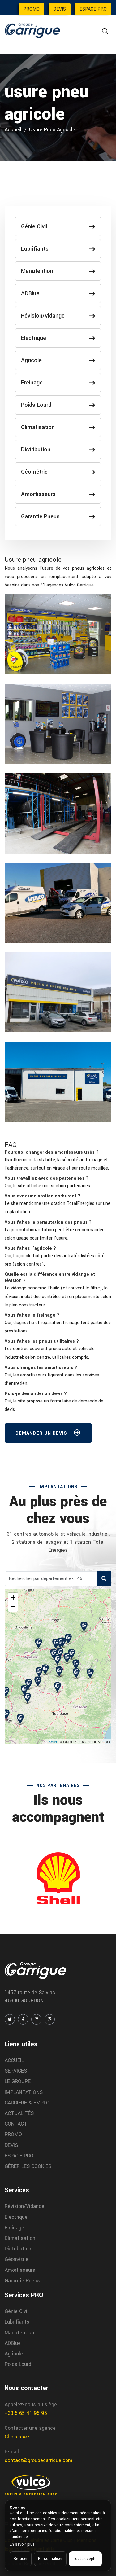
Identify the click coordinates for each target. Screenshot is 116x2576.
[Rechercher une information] (105, 31)
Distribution (36, 450)
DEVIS (60, 9)
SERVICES (16, 2071)
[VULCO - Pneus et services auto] (31, 2485)
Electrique (34, 338)
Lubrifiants (35, 249)
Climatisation (38, 427)
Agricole (31, 360)
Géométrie (34, 472)
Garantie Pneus (40, 516)
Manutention (37, 271)
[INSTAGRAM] (50, 2019)
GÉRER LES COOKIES (28, 2166)
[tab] (58, 1152)
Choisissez (17, 2437)
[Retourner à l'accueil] (32, 30)
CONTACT (16, 2124)
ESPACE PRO (93, 9)
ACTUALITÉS (19, 2113)
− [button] (13, 1607)
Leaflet (52, 1742)
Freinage (32, 383)
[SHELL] (58, 1878)
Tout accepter (85, 2559)
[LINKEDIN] (36, 2019)
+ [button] (13, 1597)
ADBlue (30, 293)
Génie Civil (34, 226)
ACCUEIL (14, 2060)
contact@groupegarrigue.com (39, 2460)
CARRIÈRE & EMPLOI (28, 2103)
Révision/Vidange (43, 316)
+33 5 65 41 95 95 (26, 2413)
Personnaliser (50, 2559)
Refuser (21, 2559)
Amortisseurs (38, 494)
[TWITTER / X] (10, 2019)
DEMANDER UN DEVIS (42, 1433)
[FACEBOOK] (23, 2019)
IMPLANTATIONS (24, 2092)
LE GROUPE (18, 2081)
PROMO (31, 9)
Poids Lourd (36, 405)
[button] (52, 1152)
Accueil (13, 130)
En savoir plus (22, 2544)
